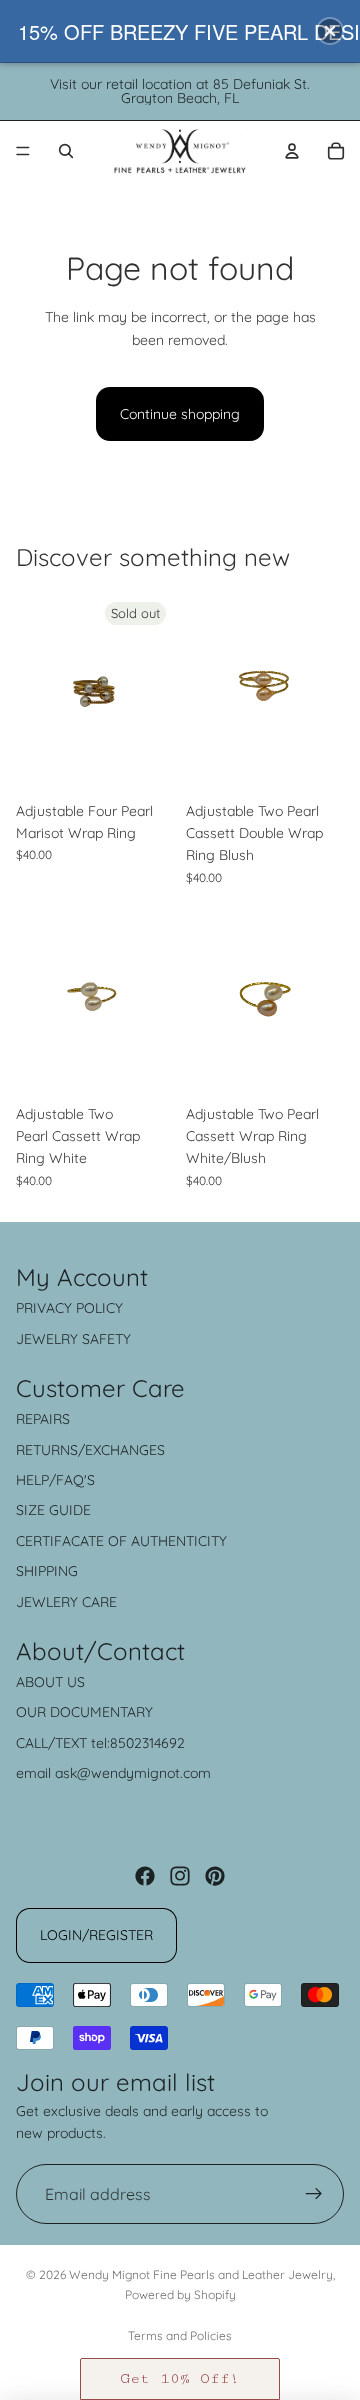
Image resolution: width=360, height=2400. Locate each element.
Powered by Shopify (180, 2294)
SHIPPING (47, 1571)
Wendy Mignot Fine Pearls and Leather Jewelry (201, 2274)
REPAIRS (43, 1419)
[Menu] (23, 151)
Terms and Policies (180, 2335)
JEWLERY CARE (66, 1602)
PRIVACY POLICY (69, 1308)
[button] (180, 2379)
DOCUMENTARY (101, 1712)
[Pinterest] (215, 1876)
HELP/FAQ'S (55, 1480)
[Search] (66, 151)
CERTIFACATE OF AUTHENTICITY (121, 1541)
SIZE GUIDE (53, 1510)
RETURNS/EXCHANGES (90, 1450)
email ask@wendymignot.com (113, 1773)
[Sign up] (314, 2194)
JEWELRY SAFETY (73, 1339)
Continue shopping (180, 414)
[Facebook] (145, 1876)
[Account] (292, 151)
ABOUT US (50, 1682)
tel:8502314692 (138, 1743)
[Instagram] (180, 1876)
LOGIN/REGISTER (96, 1935)
